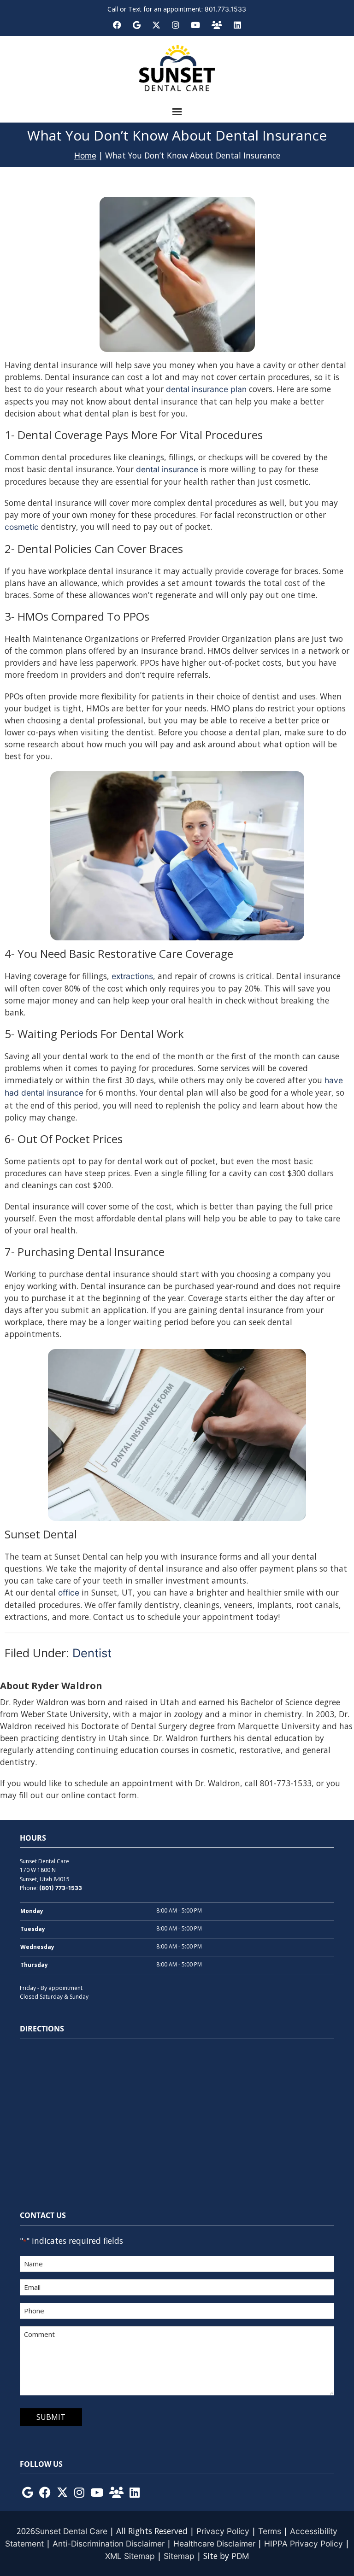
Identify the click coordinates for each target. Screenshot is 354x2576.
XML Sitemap (130, 2556)
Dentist (92, 1653)
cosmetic (23, 527)
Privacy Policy (223, 2531)
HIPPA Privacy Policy (304, 2544)
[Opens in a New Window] (117, 25)
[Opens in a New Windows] (28, 2493)
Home (85, 155)
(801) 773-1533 (61, 1888)
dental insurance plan (206, 389)
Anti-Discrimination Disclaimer (109, 2544)
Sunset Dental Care (71, 2531)
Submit (51, 2417)
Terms (270, 2531)
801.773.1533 (225, 9)
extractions (132, 976)
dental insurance (167, 469)
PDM (240, 2556)
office (69, 1593)
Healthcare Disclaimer (214, 2544)
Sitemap (179, 2556)
